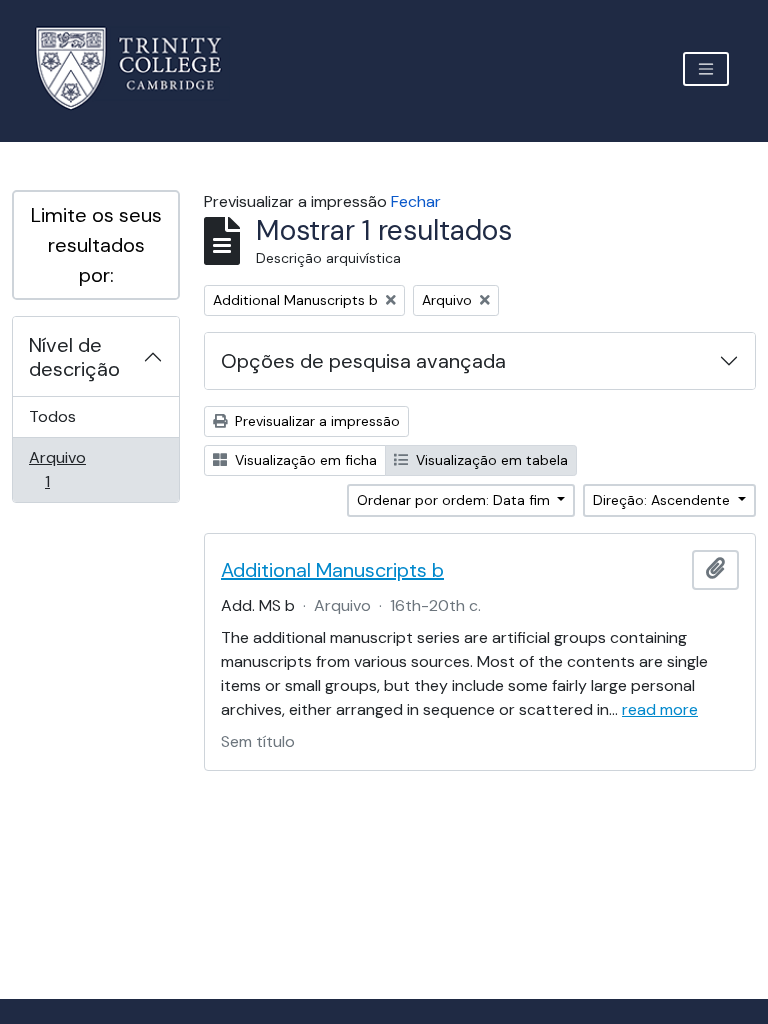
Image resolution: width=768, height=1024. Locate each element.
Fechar (416, 201)
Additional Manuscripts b (332, 570)
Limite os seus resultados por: (96, 245)
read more (660, 709)
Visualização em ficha (304, 460)
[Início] (140, 68)
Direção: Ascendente (663, 500)
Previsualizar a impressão (315, 421)
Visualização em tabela (490, 460)
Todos (52, 416)
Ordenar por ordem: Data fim (455, 500)
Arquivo (75, 469)
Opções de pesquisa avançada (363, 361)
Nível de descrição (74, 357)
